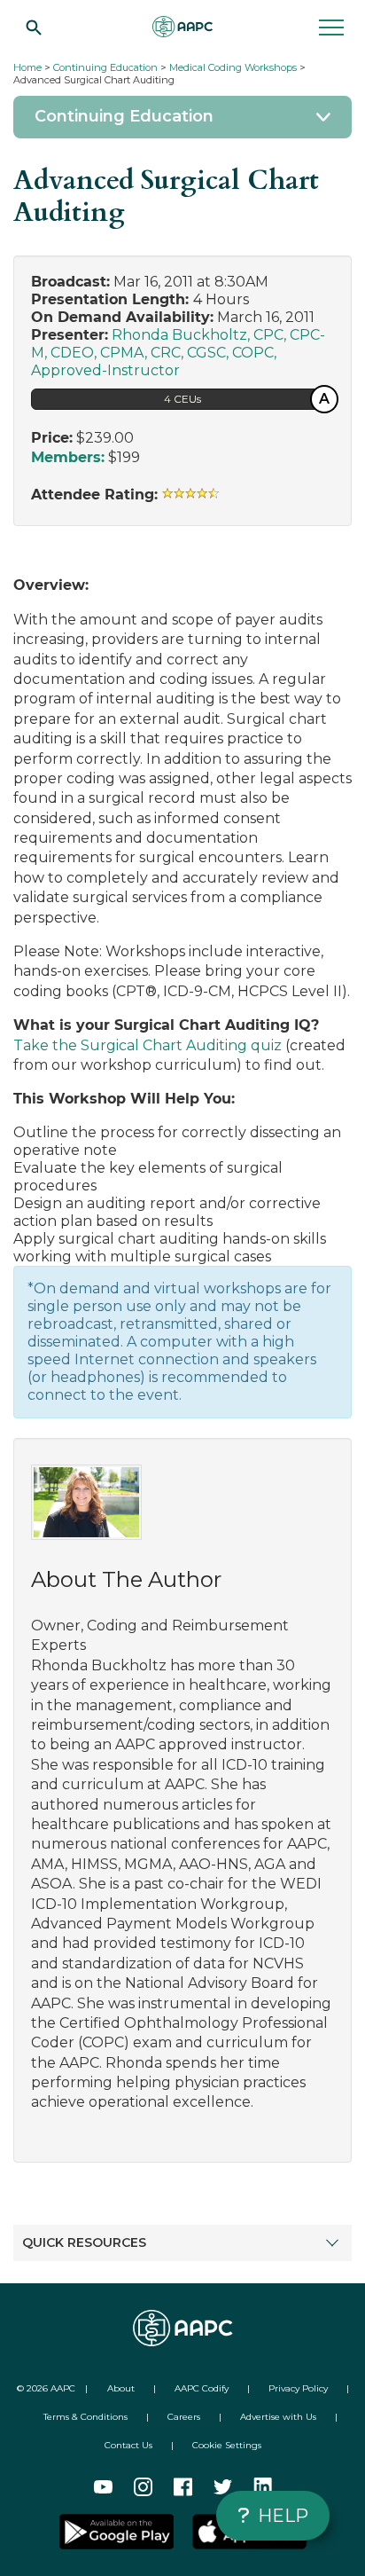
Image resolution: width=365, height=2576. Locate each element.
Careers (184, 2417)
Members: (68, 457)
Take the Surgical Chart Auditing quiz (149, 1045)
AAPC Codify (202, 2388)
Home (27, 67)
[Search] (34, 27)
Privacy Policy (298, 2388)
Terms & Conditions (85, 2417)
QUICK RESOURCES (84, 2242)
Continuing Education (105, 67)
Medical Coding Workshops (233, 67)
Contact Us (128, 2445)
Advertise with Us (278, 2417)
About (121, 2388)
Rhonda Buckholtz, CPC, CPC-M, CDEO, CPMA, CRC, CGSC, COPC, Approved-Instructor (178, 353)
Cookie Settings (227, 2445)
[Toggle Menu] (182, 117)
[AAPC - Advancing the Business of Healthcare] (182, 27)
